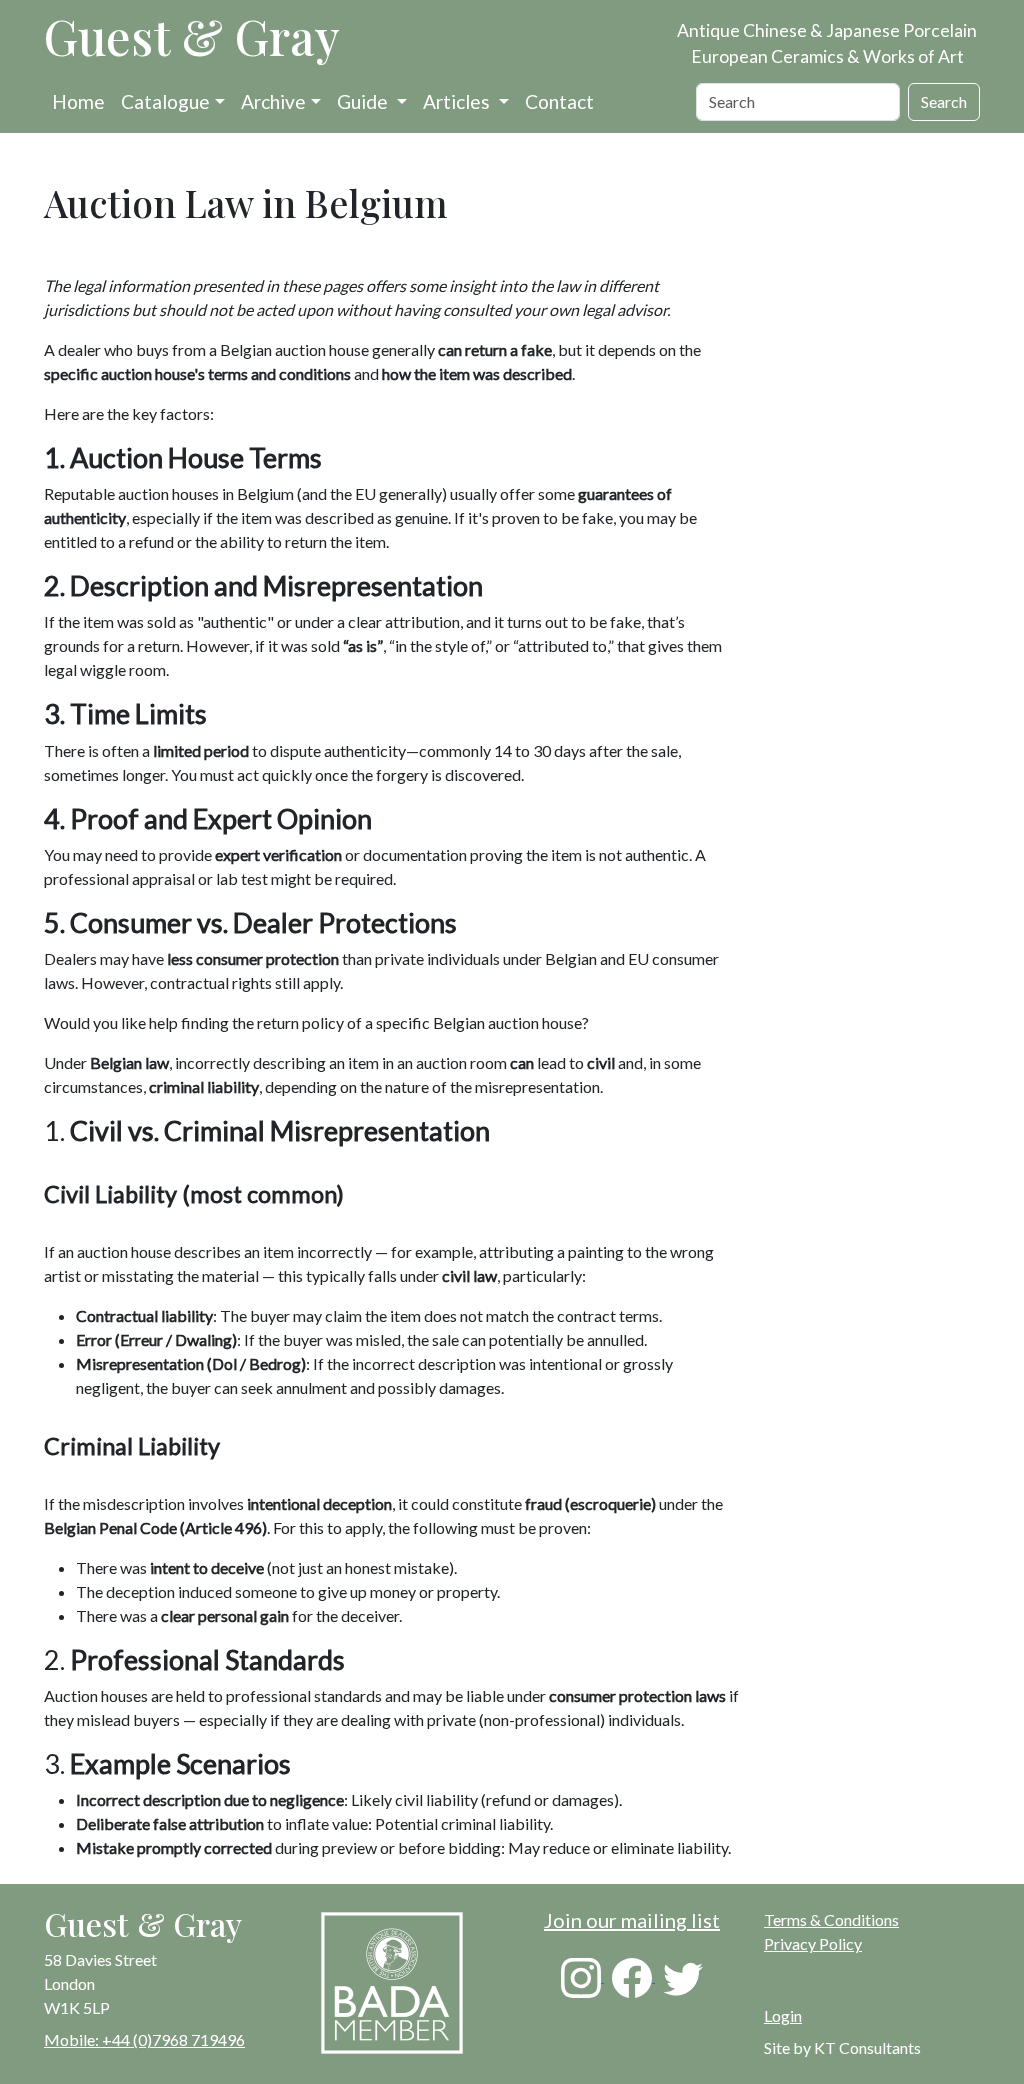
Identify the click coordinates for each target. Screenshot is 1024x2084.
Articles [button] (458, 101)
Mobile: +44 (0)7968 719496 (144, 2039)
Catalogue (165, 101)
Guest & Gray (192, 36)
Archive (273, 101)
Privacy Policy (813, 1943)
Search (944, 101)
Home (78, 101)
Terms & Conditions (831, 1919)
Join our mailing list (632, 1920)
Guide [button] (364, 101)
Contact (559, 101)
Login (783, 2015)
